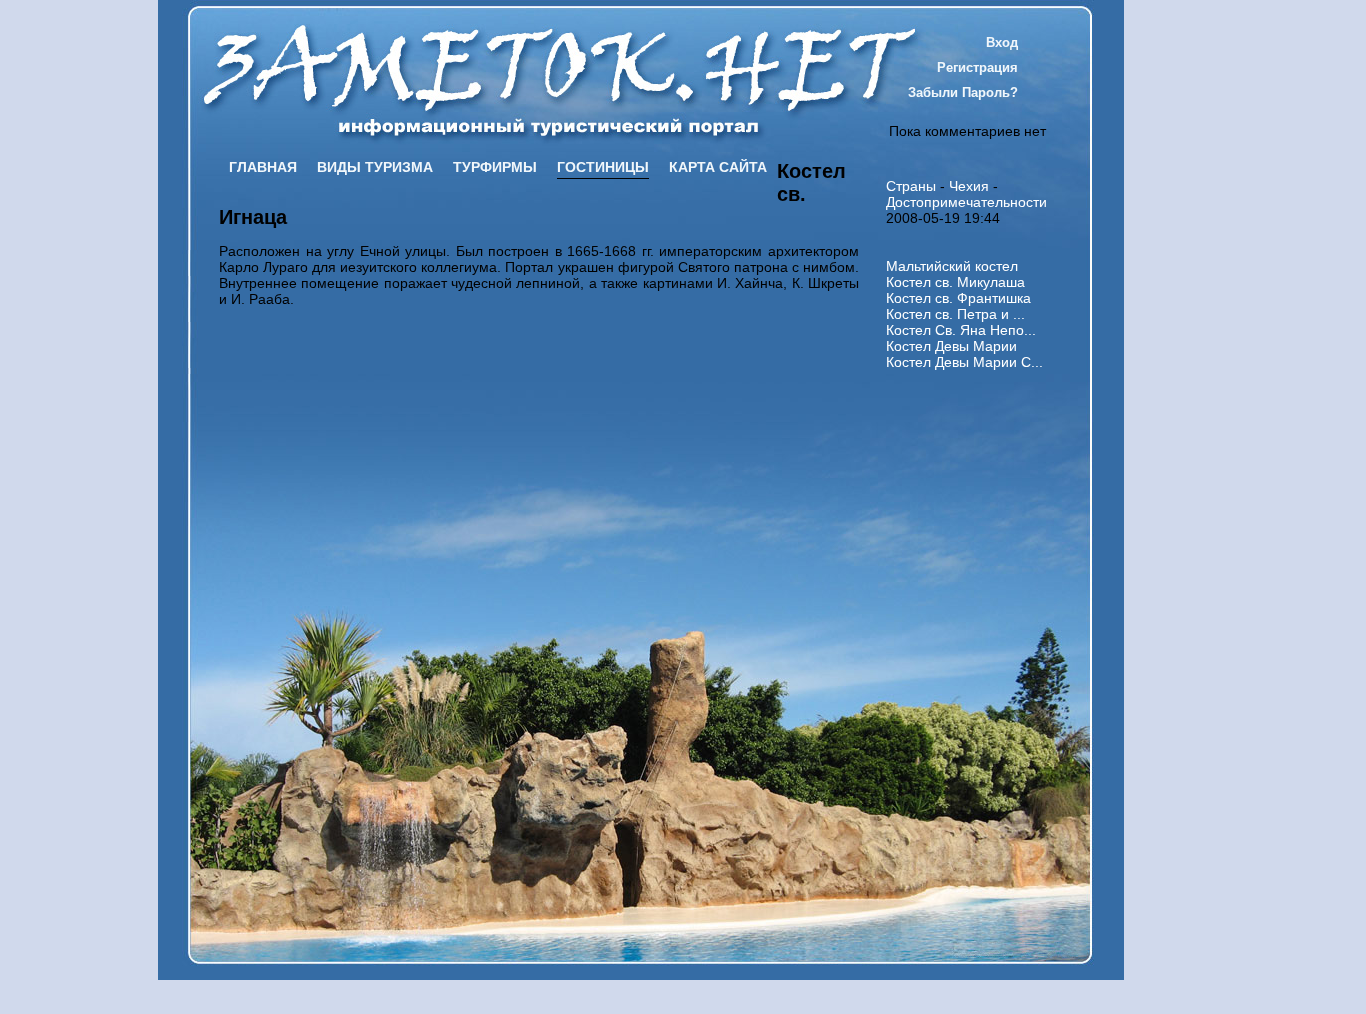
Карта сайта (718, 167)
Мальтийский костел (952, 266)
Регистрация (977, 67)
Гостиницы (603, 167)
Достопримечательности (966, 202)
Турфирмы (495, 167)
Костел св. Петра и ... (955, 314)
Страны (911, 186)
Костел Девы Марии (951, 346)
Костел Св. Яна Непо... (961, 330)
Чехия (969, 186)
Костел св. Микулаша (955, 282)
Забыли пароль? (963, 92)
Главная (263, 167)
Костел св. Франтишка (958, 298)
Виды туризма (375, 167)
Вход (1002, 42)
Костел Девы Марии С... (964, 362)
